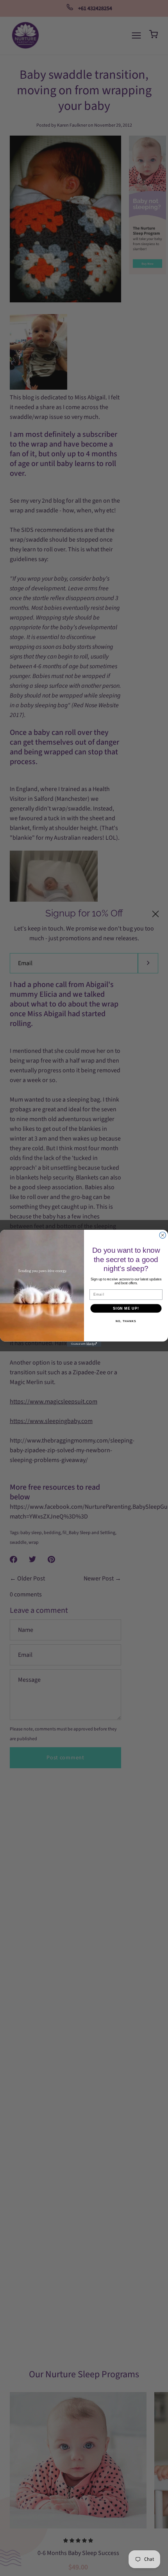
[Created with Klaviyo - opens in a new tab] (84, 1344)
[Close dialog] (163, 1235)
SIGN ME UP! (126, 1308)
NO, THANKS (126, 1321)
